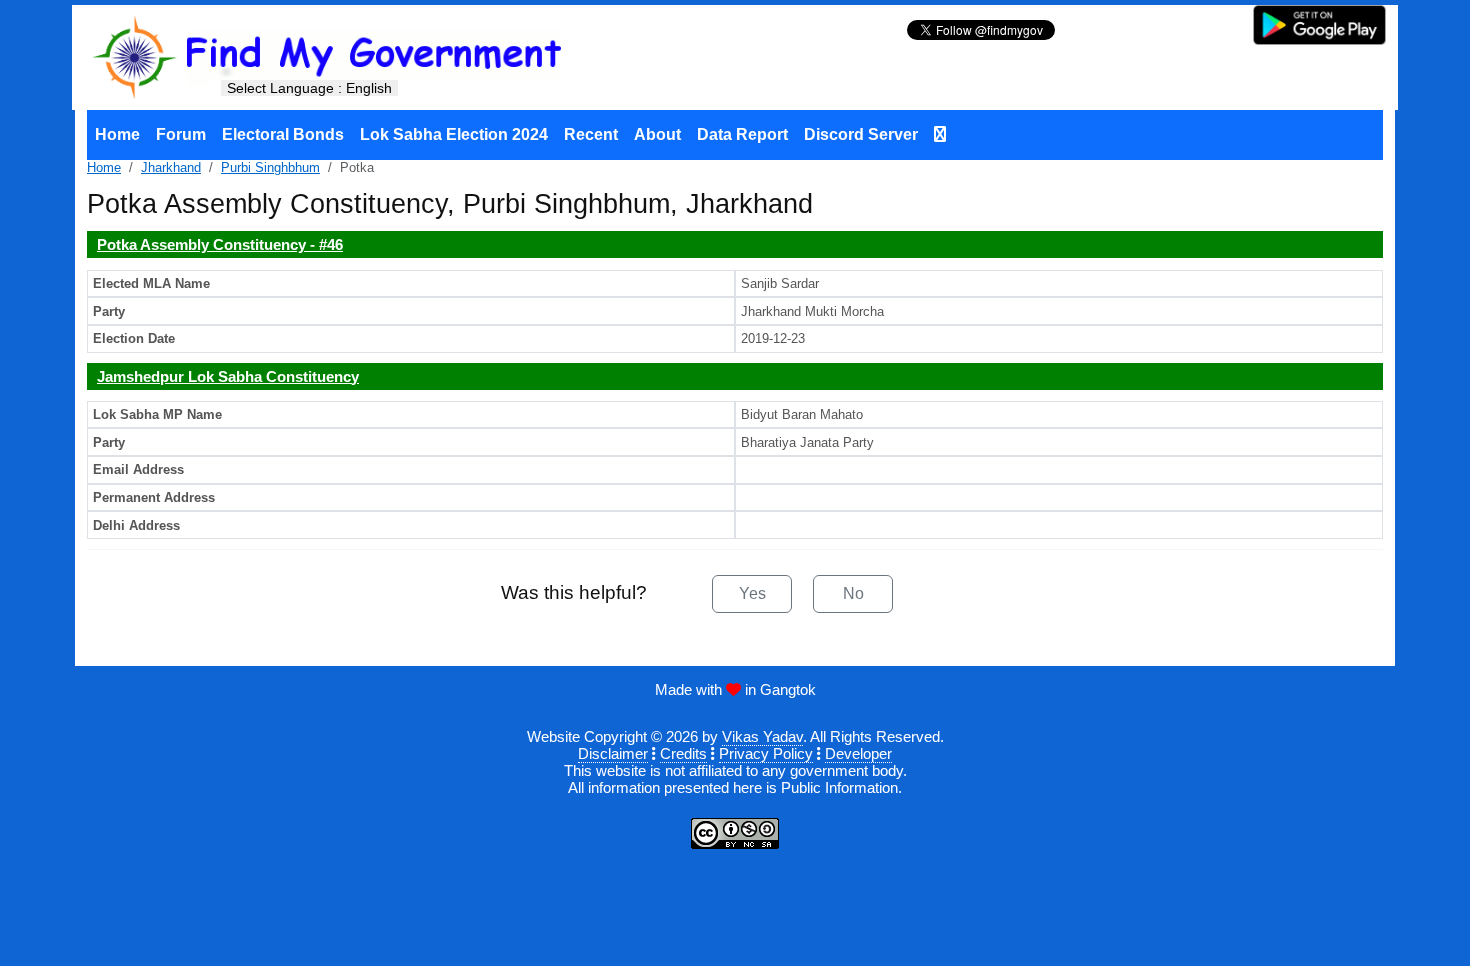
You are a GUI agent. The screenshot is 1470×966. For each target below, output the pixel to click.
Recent (591, 134)
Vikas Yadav (762, 736)
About (657, 134)
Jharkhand (171, 167)
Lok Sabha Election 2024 (454, 134)
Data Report (742, 134)
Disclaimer (613, 753)
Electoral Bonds (283, 134)
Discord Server (861, 134)
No (853, 593)
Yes (752, 593)
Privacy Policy (766, 753)
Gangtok (788, 689)
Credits (683, 753)
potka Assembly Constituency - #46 (220, 244)
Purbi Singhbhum (270, 167)
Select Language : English (309, 88)
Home (117, 134)
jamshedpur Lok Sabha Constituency (228, 376)
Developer (858, 753)
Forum (181, 134)
